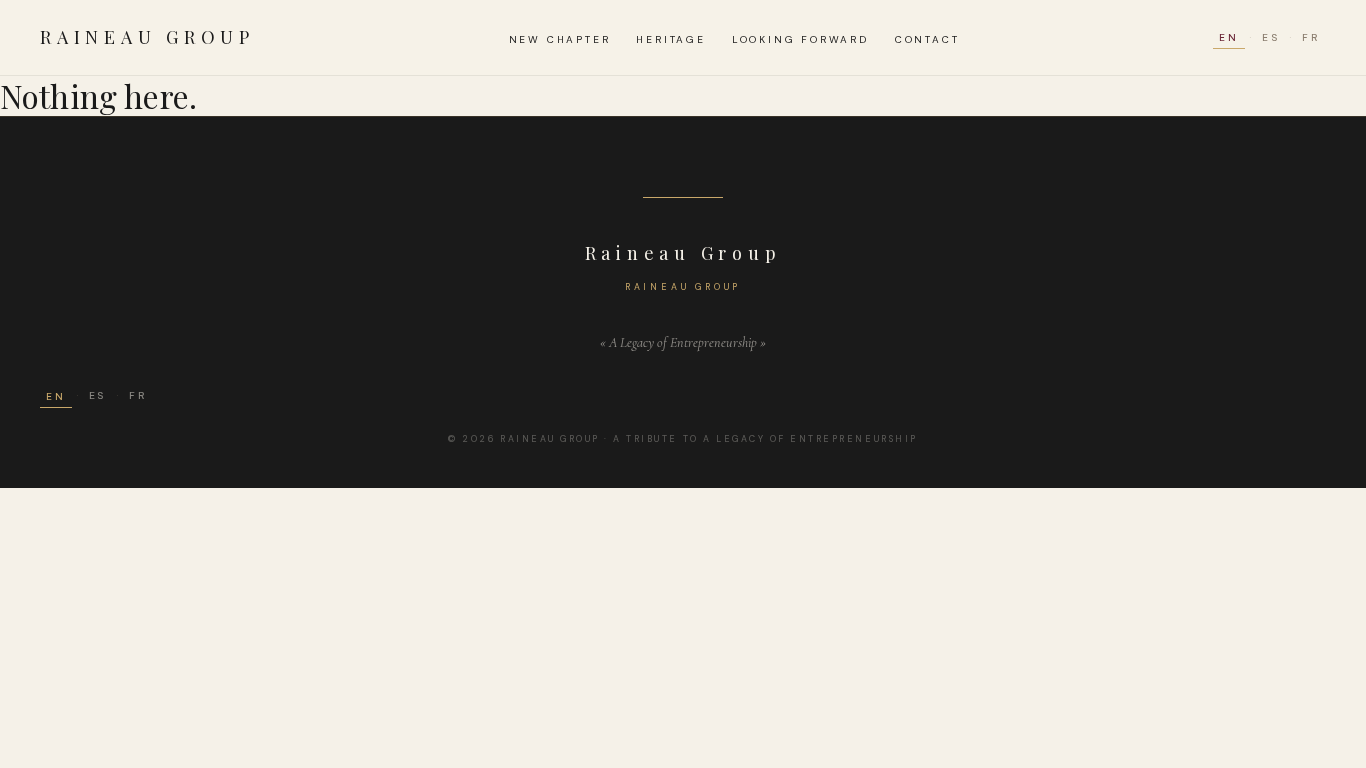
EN (1229, 37)
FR (1311, 37)
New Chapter (560, 39)
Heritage (670, 39)
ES (1271, 37)
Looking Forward (800, 39)
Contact (927, 39)
